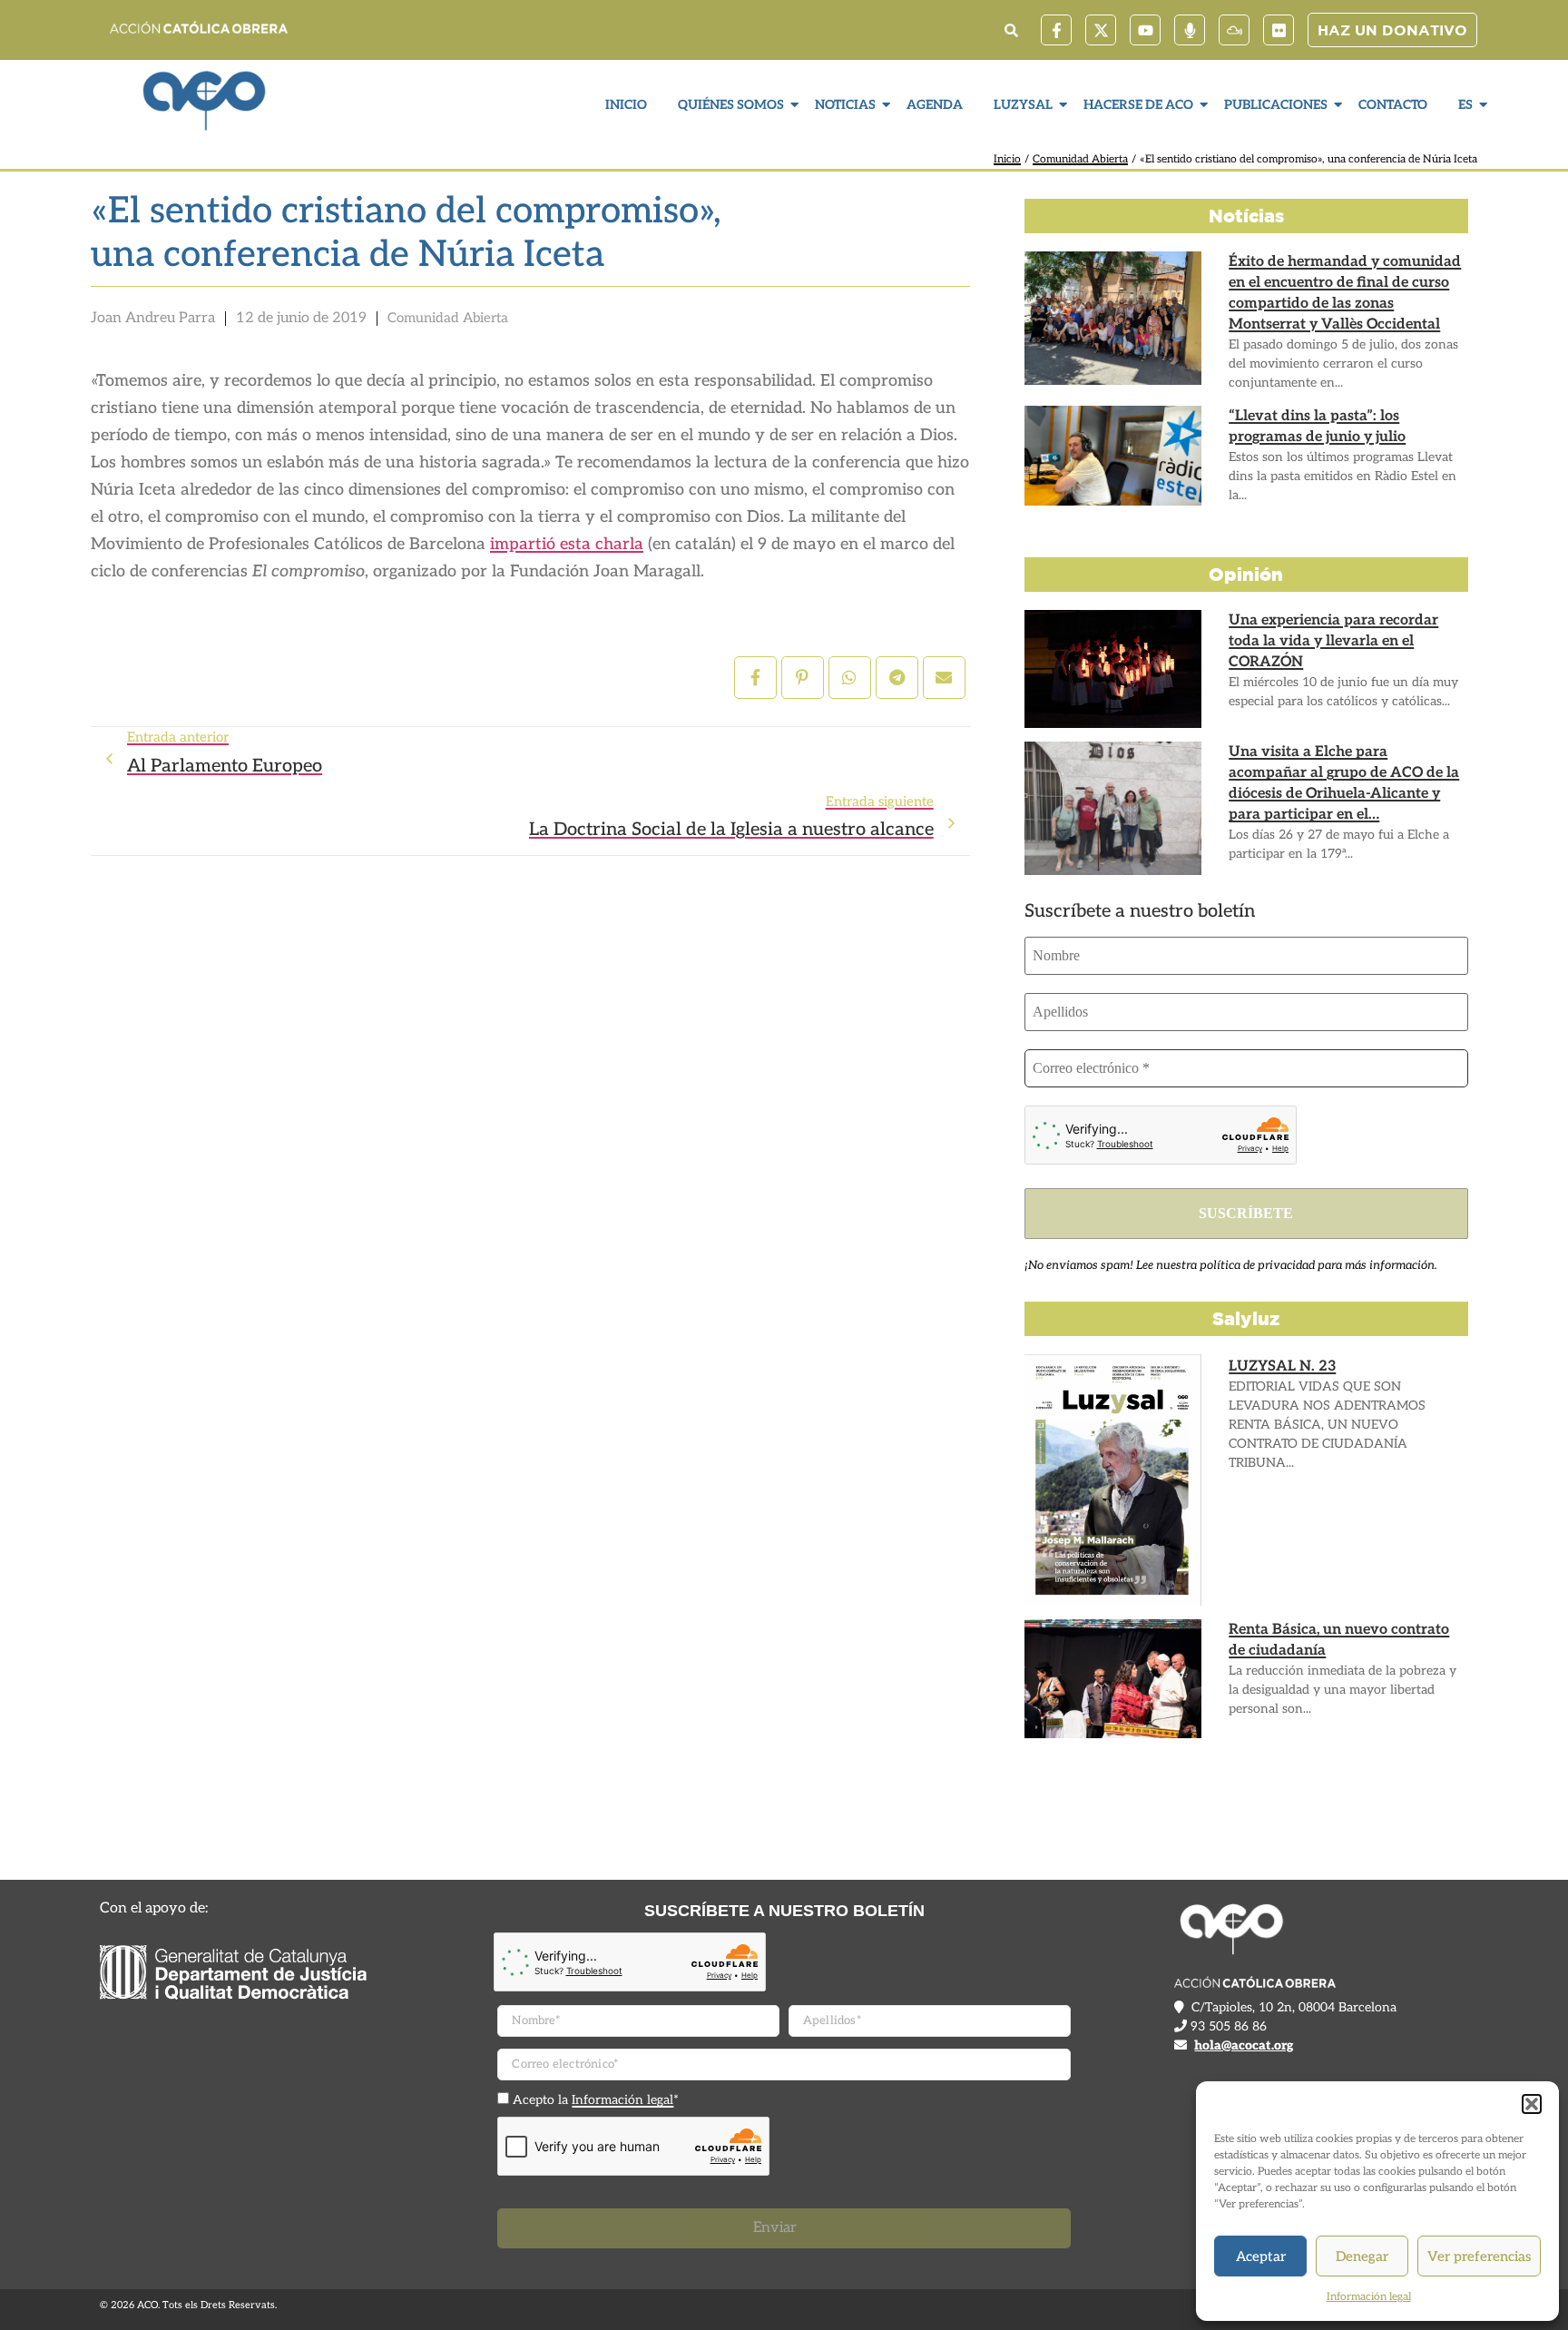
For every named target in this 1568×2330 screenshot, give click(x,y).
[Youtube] (1145, 30)
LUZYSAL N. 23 (1282, 1367)
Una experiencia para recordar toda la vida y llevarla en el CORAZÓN (1333, 641)
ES (1465, 105)
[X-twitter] (1101, 30)
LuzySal (1023, 105)
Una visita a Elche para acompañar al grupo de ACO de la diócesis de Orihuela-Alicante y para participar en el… (1344, 783)
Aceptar (1261, 2256)
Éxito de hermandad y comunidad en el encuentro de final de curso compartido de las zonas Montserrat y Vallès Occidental (1345, 293)
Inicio (626, 105)
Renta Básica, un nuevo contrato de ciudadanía (1339, 1640)
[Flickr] (1279, 30)
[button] (1532, 2104)
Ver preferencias (1479, 2256)
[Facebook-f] (1056, 30)
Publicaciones (1276, 105)
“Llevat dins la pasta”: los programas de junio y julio (1317, 427)
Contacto (1393, 105)
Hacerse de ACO (1138, 105)
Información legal (1369, 2297)
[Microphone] (1190, 30)
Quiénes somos (731, 105)
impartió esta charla (567, 544)
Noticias (845, 105)
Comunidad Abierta (1080, 159)
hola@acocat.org (1244, 2045)
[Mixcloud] (1234, 30)
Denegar (1362, 2256)
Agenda (935, 105)
